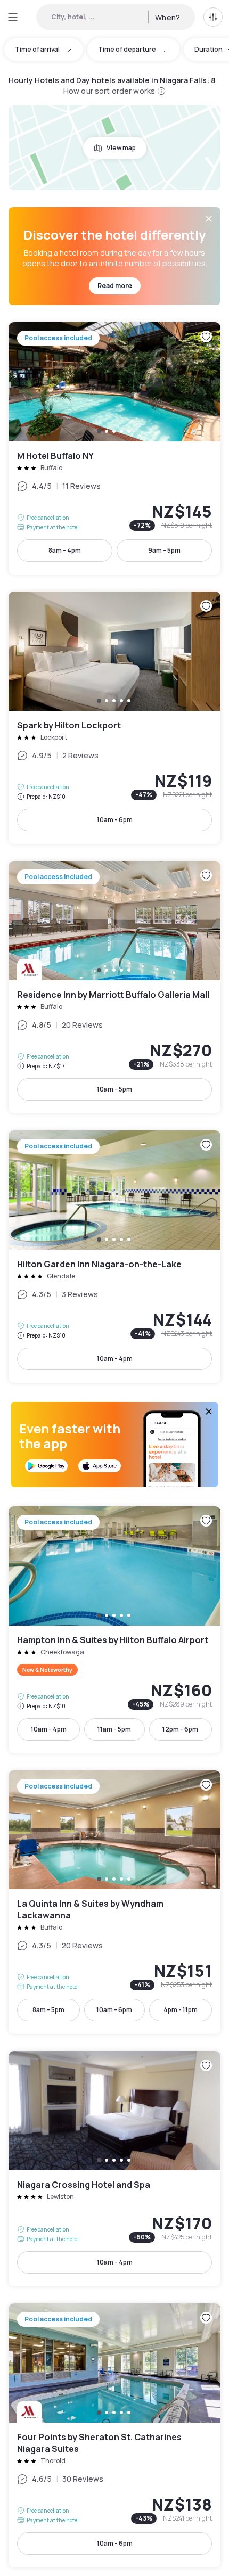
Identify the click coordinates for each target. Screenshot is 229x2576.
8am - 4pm (65, 550)
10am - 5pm (114, 1089)
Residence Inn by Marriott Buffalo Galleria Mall (114, 987)
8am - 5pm (48, 2010)
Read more (115, 286)
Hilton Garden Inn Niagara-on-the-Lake (114, 1257)
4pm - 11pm (181, 2010)
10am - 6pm (115, 820)
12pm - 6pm (180, 1729)
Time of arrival (37, 49)
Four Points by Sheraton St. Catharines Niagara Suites (114, 2435)
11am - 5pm (114, 1729)
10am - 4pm (115, 1359)
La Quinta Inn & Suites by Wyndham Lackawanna (114, 1902)
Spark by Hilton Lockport (114, 718)
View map (121, 148)
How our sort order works (109, 91)
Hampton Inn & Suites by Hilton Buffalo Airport (114, 1630)
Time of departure (127, 49)
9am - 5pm (164, 550)
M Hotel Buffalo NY (114, 448)
